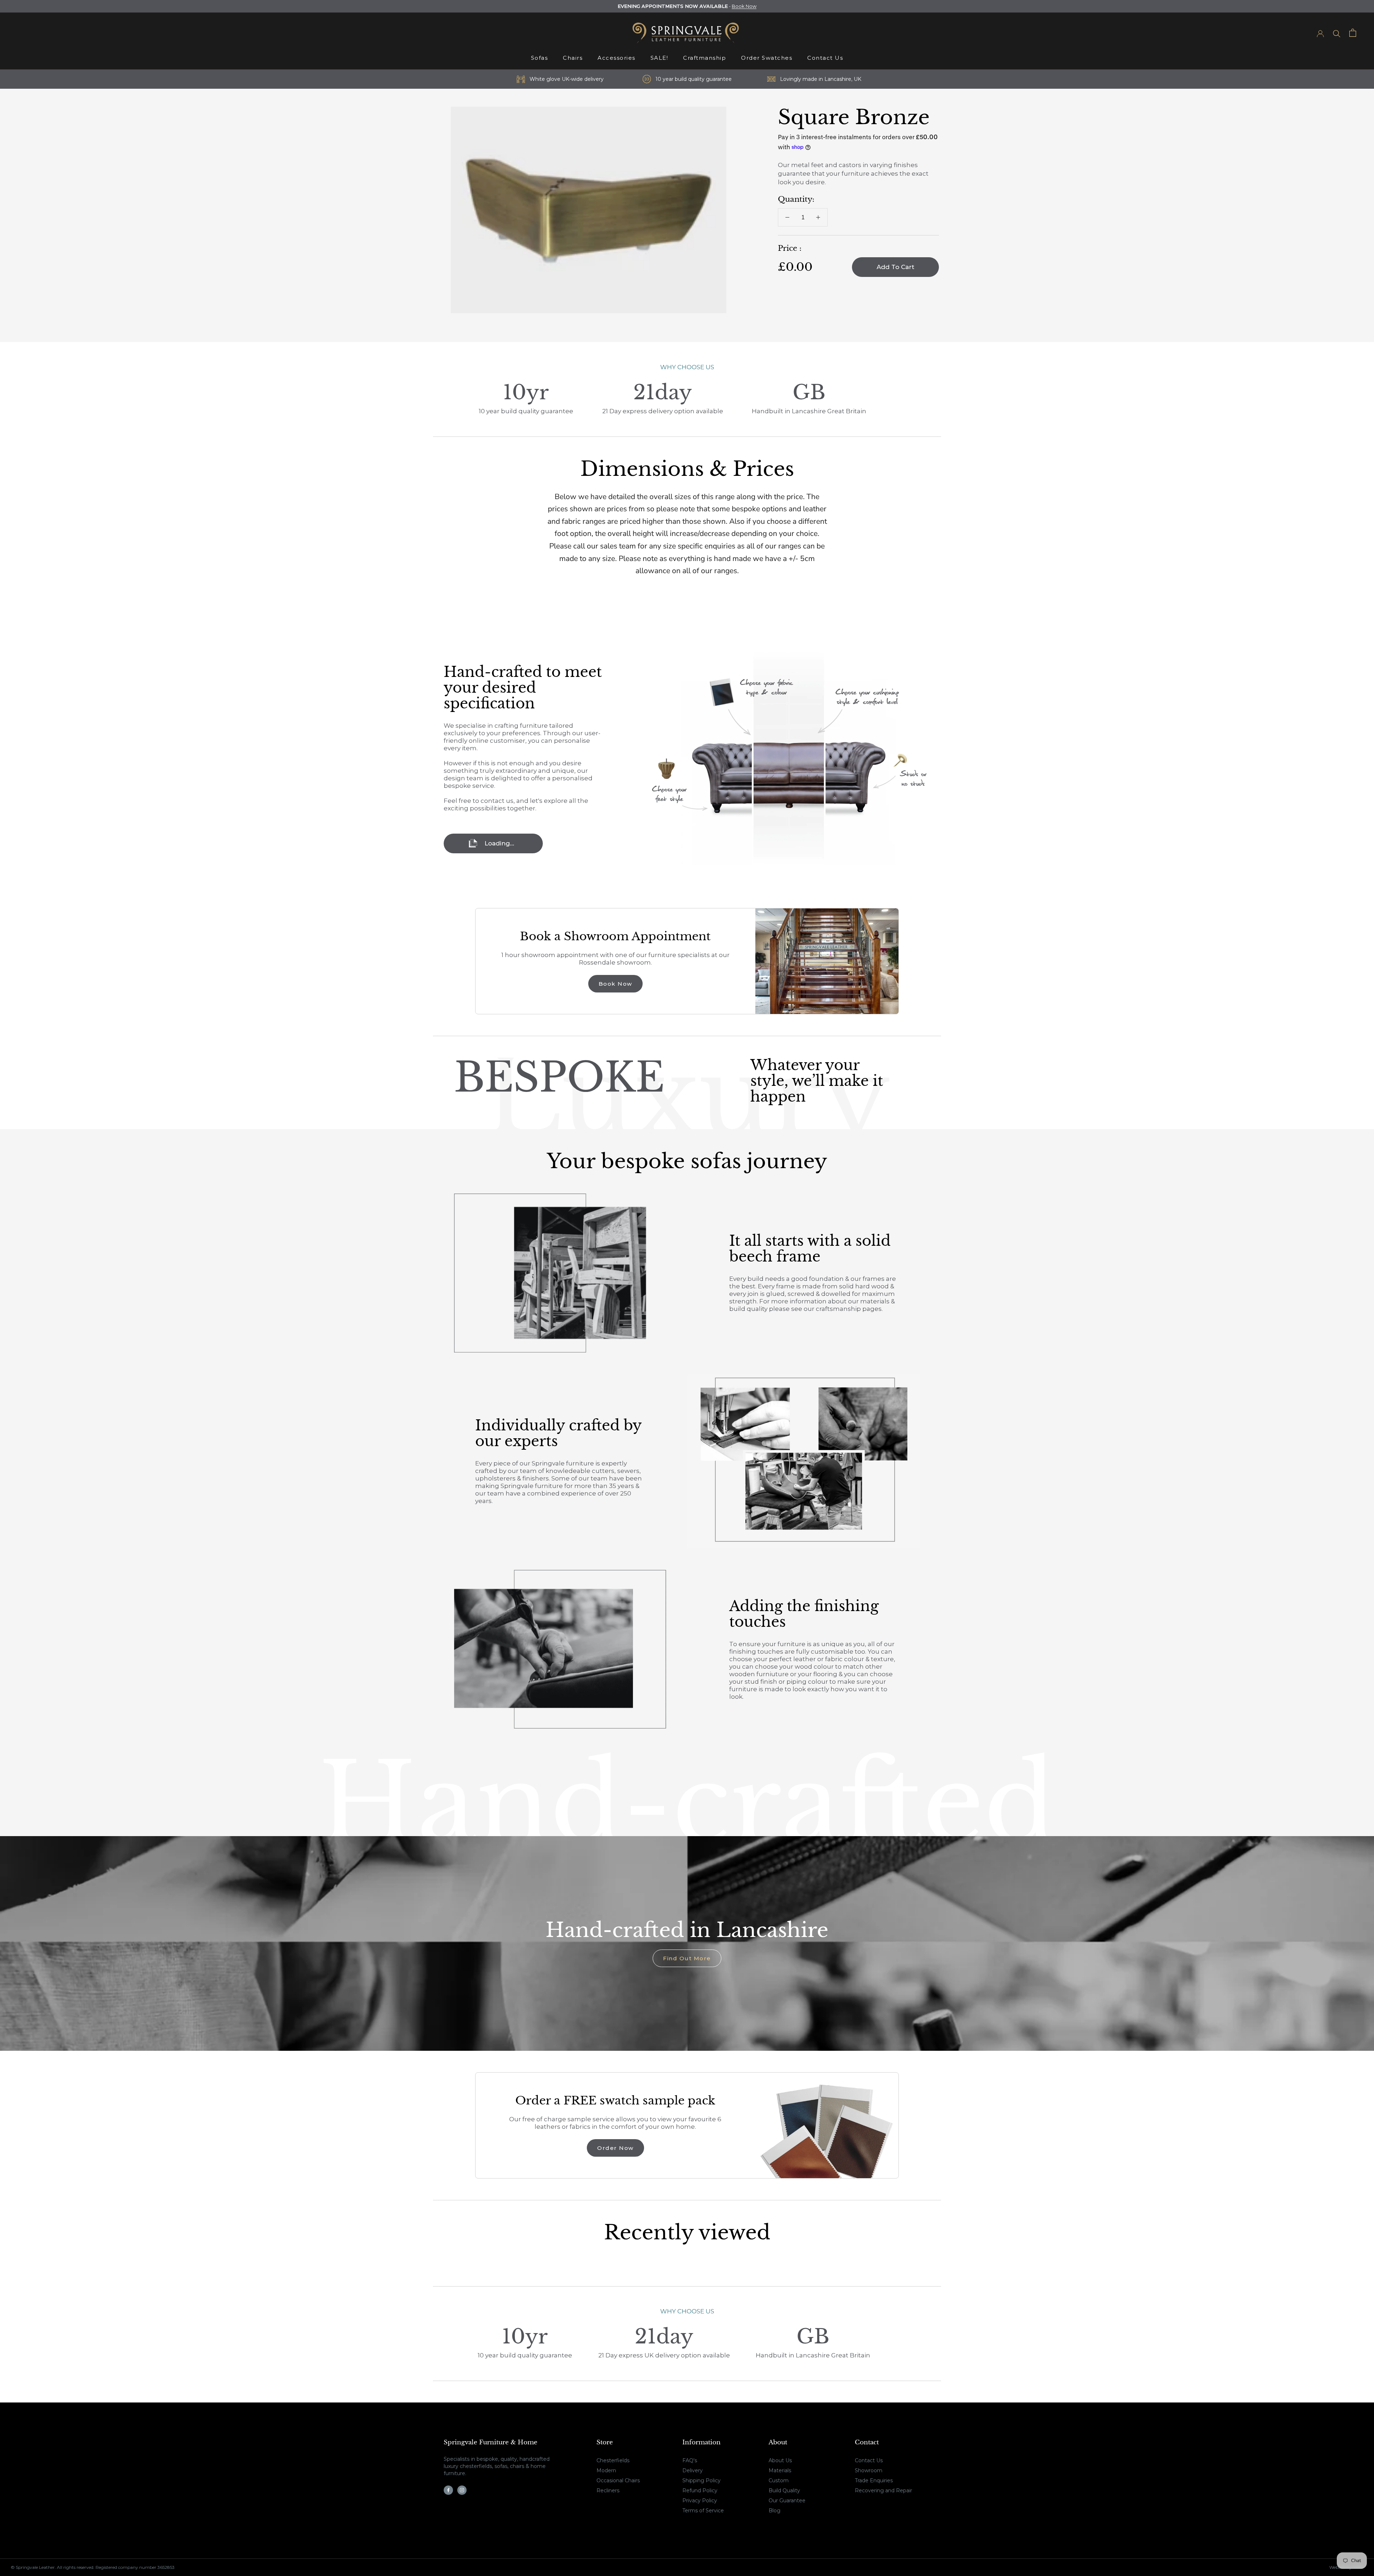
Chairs (573, 58)
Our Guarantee (787, 2501)
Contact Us (825, 58)
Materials (780, 2470)
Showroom (869, 2470)
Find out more (687, 1958)
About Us (780, 2460)
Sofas (540, 58)
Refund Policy (700, 2490)
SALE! (659, 58)
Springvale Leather (35, 2567)
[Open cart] (1353, 33)
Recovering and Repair (883, 2490)
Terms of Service (703, 2511)
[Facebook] (448, 2490)
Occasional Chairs (618, 2480)
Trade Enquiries (874, 2480)
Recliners (608, 2490)
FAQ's (690, 2460)
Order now (615, 2148)
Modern (606, 2470)
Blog (774, 2511)
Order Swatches (767, 58)
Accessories (617, 58)
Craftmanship (705, 58)
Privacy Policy (700, 2501)
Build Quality (784, 2490)
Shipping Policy (701, 2480)
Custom (779, 2480)
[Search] (1337, 33)
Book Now (744, 6)
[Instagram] (462, 2490)
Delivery (693, 2470)
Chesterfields (613, 2460)
